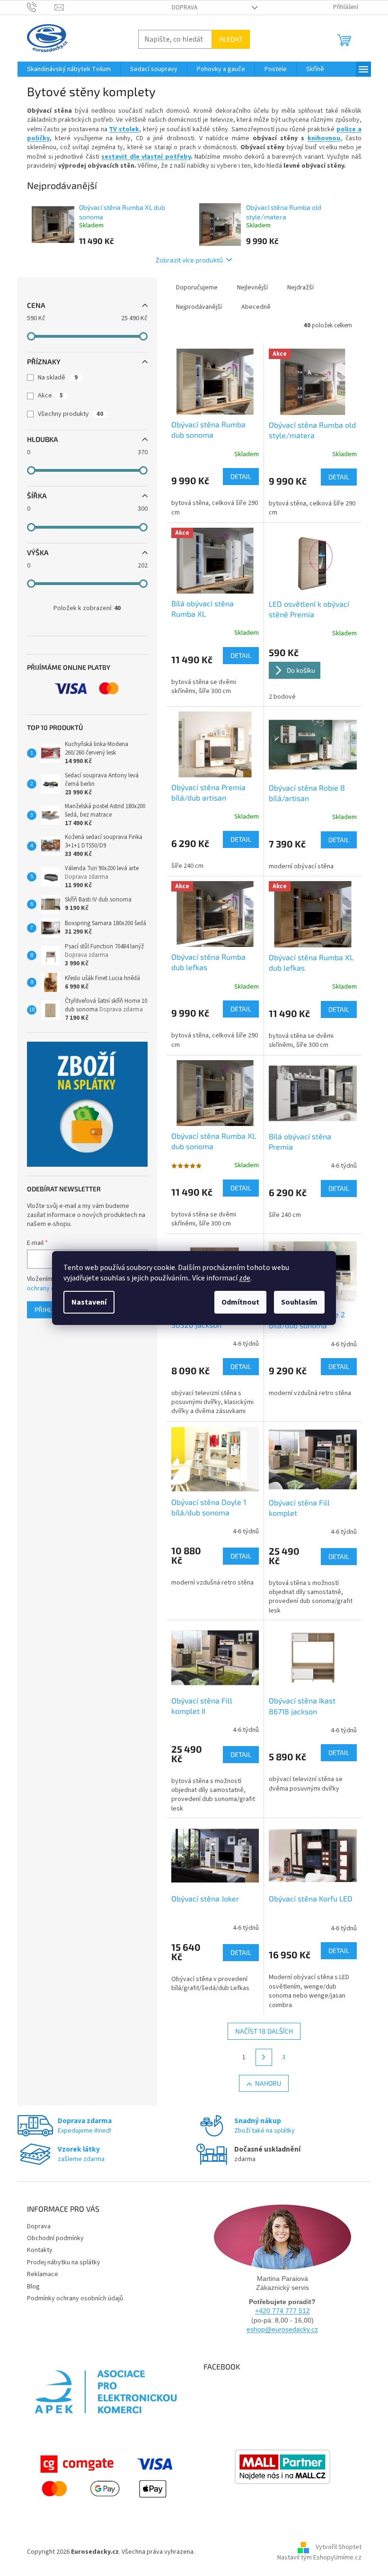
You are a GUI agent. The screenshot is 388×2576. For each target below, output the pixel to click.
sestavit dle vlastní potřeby (146, 157)
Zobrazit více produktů (189, 260)
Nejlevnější (252, 288)
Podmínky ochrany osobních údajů (75, 2298)
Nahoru (268, 2083)
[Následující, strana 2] (264, 2057)
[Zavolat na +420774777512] (41, 7)
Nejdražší (300, 288)
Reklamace (43, 2274)
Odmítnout (240, 1302)
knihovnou (324, 138)
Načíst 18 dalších (264, 2031)
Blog (33, 2287)
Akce (50, 396)
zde (245, 1278)
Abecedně (256, 307)
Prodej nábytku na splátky (64, 2262)
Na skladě (58, 378)
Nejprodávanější (199, 307)
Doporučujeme (197, 288)
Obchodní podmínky (55, 2238)
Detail (241, 476)
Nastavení (89, 1302)
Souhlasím (299, 1302)
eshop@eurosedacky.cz (282, 2329)
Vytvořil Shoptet (339, 2547)
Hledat (231, 39)
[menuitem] (69, 69)
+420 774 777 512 (282, 2311)
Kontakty (40, 2250)
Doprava (185, 8)
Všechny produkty (71, 414)
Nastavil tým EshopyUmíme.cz (319, 2558)
